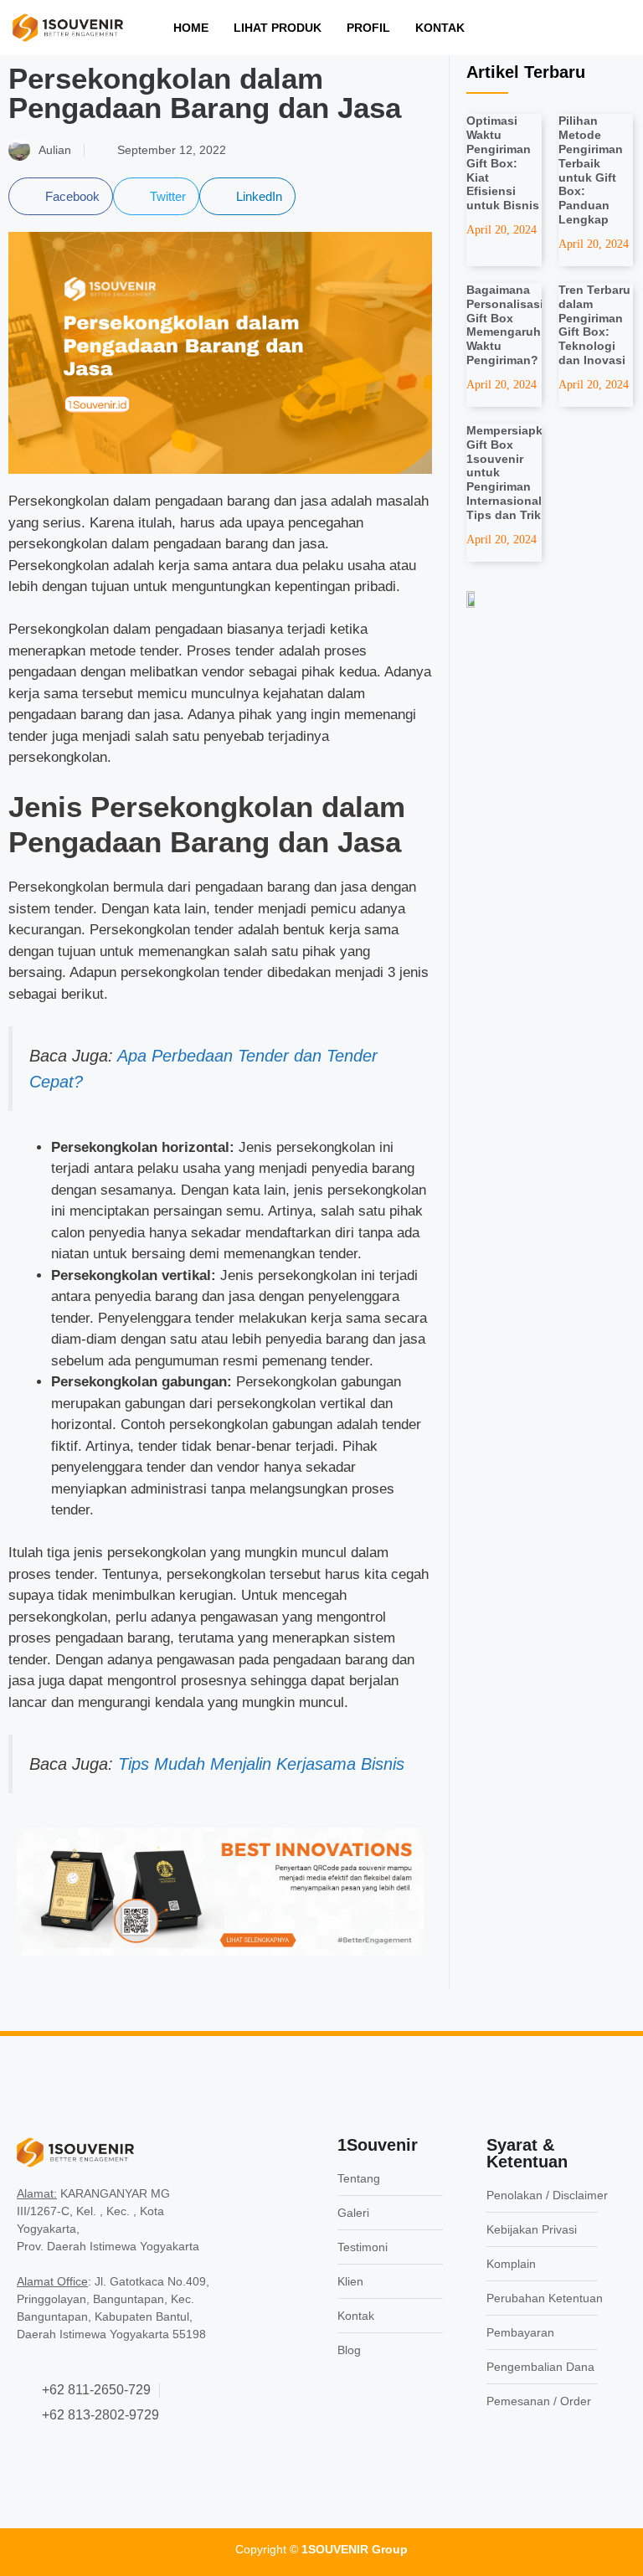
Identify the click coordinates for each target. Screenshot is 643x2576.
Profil (368, 28)
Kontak (440, 28)
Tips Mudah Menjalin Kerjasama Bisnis (261, 1764)
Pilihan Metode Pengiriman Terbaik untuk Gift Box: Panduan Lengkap (591, 170)
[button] (61, 196)
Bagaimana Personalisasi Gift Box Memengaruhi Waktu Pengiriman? (505, 325)
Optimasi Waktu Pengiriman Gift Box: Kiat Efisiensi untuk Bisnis (503, 163)
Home (191, 28)
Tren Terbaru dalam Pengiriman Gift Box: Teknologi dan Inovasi (594, 325)
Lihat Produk (278, 28)
